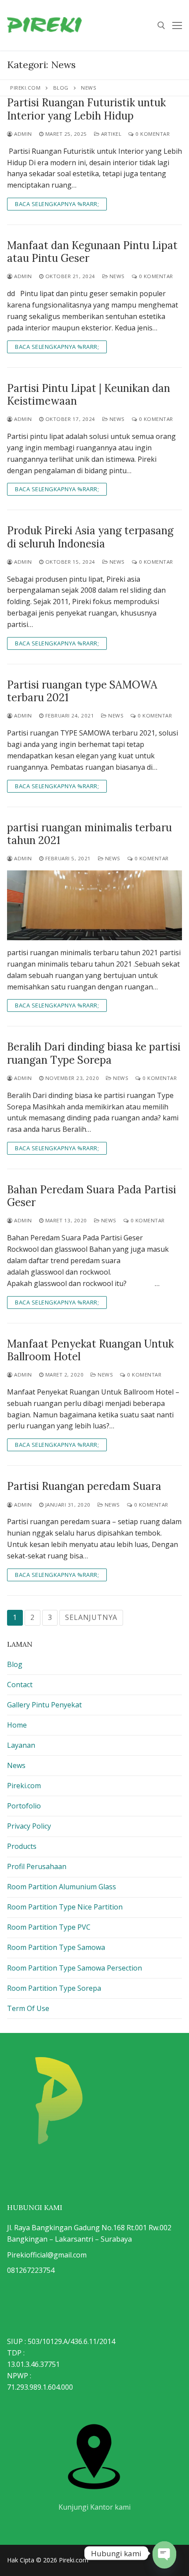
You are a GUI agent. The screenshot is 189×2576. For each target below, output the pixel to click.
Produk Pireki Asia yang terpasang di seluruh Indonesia (90, 537)
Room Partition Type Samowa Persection (75, 1968)
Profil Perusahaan (37, 1866)
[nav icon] (177, 25)
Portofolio (24, 1806)
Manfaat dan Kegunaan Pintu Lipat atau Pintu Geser (92, 252)
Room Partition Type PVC (49, 1927)
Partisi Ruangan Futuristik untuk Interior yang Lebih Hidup (86, 109)
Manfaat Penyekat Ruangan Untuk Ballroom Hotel (90, 1350)
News (116, 276)
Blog (15, 1664)
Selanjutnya (91, 1617)
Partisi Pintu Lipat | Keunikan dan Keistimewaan (89, 395)
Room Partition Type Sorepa (54, 1988)
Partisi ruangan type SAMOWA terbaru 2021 (82, 691)
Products (22, 1846)
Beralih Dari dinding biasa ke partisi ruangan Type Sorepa (94, 1053)
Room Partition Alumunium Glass (62, 1887)
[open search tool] (161, 25)
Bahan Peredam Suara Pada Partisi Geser (92, 1196)
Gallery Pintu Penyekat (44, 1705)
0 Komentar (152, 134)
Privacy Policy (29, 1826)
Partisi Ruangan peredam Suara (84, 1486)
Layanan (21, 1745)
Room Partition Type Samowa (56, 1947)
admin (22, 134)
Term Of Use (28, 2008)
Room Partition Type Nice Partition (65, 1907)
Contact (20, 1685)
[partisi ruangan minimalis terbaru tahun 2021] (94, 905)
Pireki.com (24, 1786)
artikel (110, 134)
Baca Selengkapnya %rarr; (57, 204)
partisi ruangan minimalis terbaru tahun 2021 (89, 834)
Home (17, 1725)
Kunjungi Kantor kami (94, 2507)
